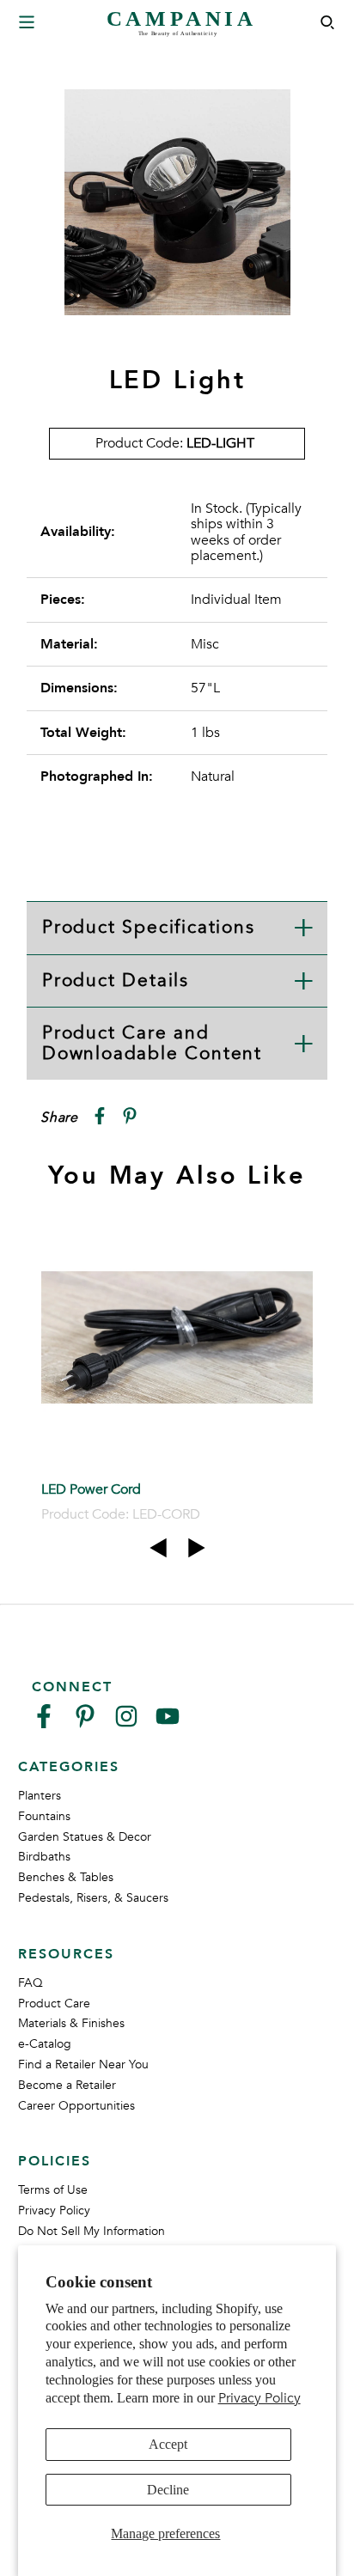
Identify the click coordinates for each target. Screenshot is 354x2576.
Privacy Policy (259, 2398)
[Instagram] (126, 1723)
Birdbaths (44, 1857)
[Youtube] (168, 1723)
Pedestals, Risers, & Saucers (93, 1898)
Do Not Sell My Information (92, 2231)
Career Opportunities (76, 2106)
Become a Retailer (67, 2085)
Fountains (44, 1816)
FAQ (31, 1983)
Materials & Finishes (71, 2023)
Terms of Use (53, 2190)
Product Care (54, 2004)
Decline (168, 2490)
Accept (168, 2444)
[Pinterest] (85, 1723)
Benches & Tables (66, 1877)
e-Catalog (45, 2044)
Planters (40, 1796)
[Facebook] (44, 1723)
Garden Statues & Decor (85, 1837)
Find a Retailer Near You (83, 2064)
